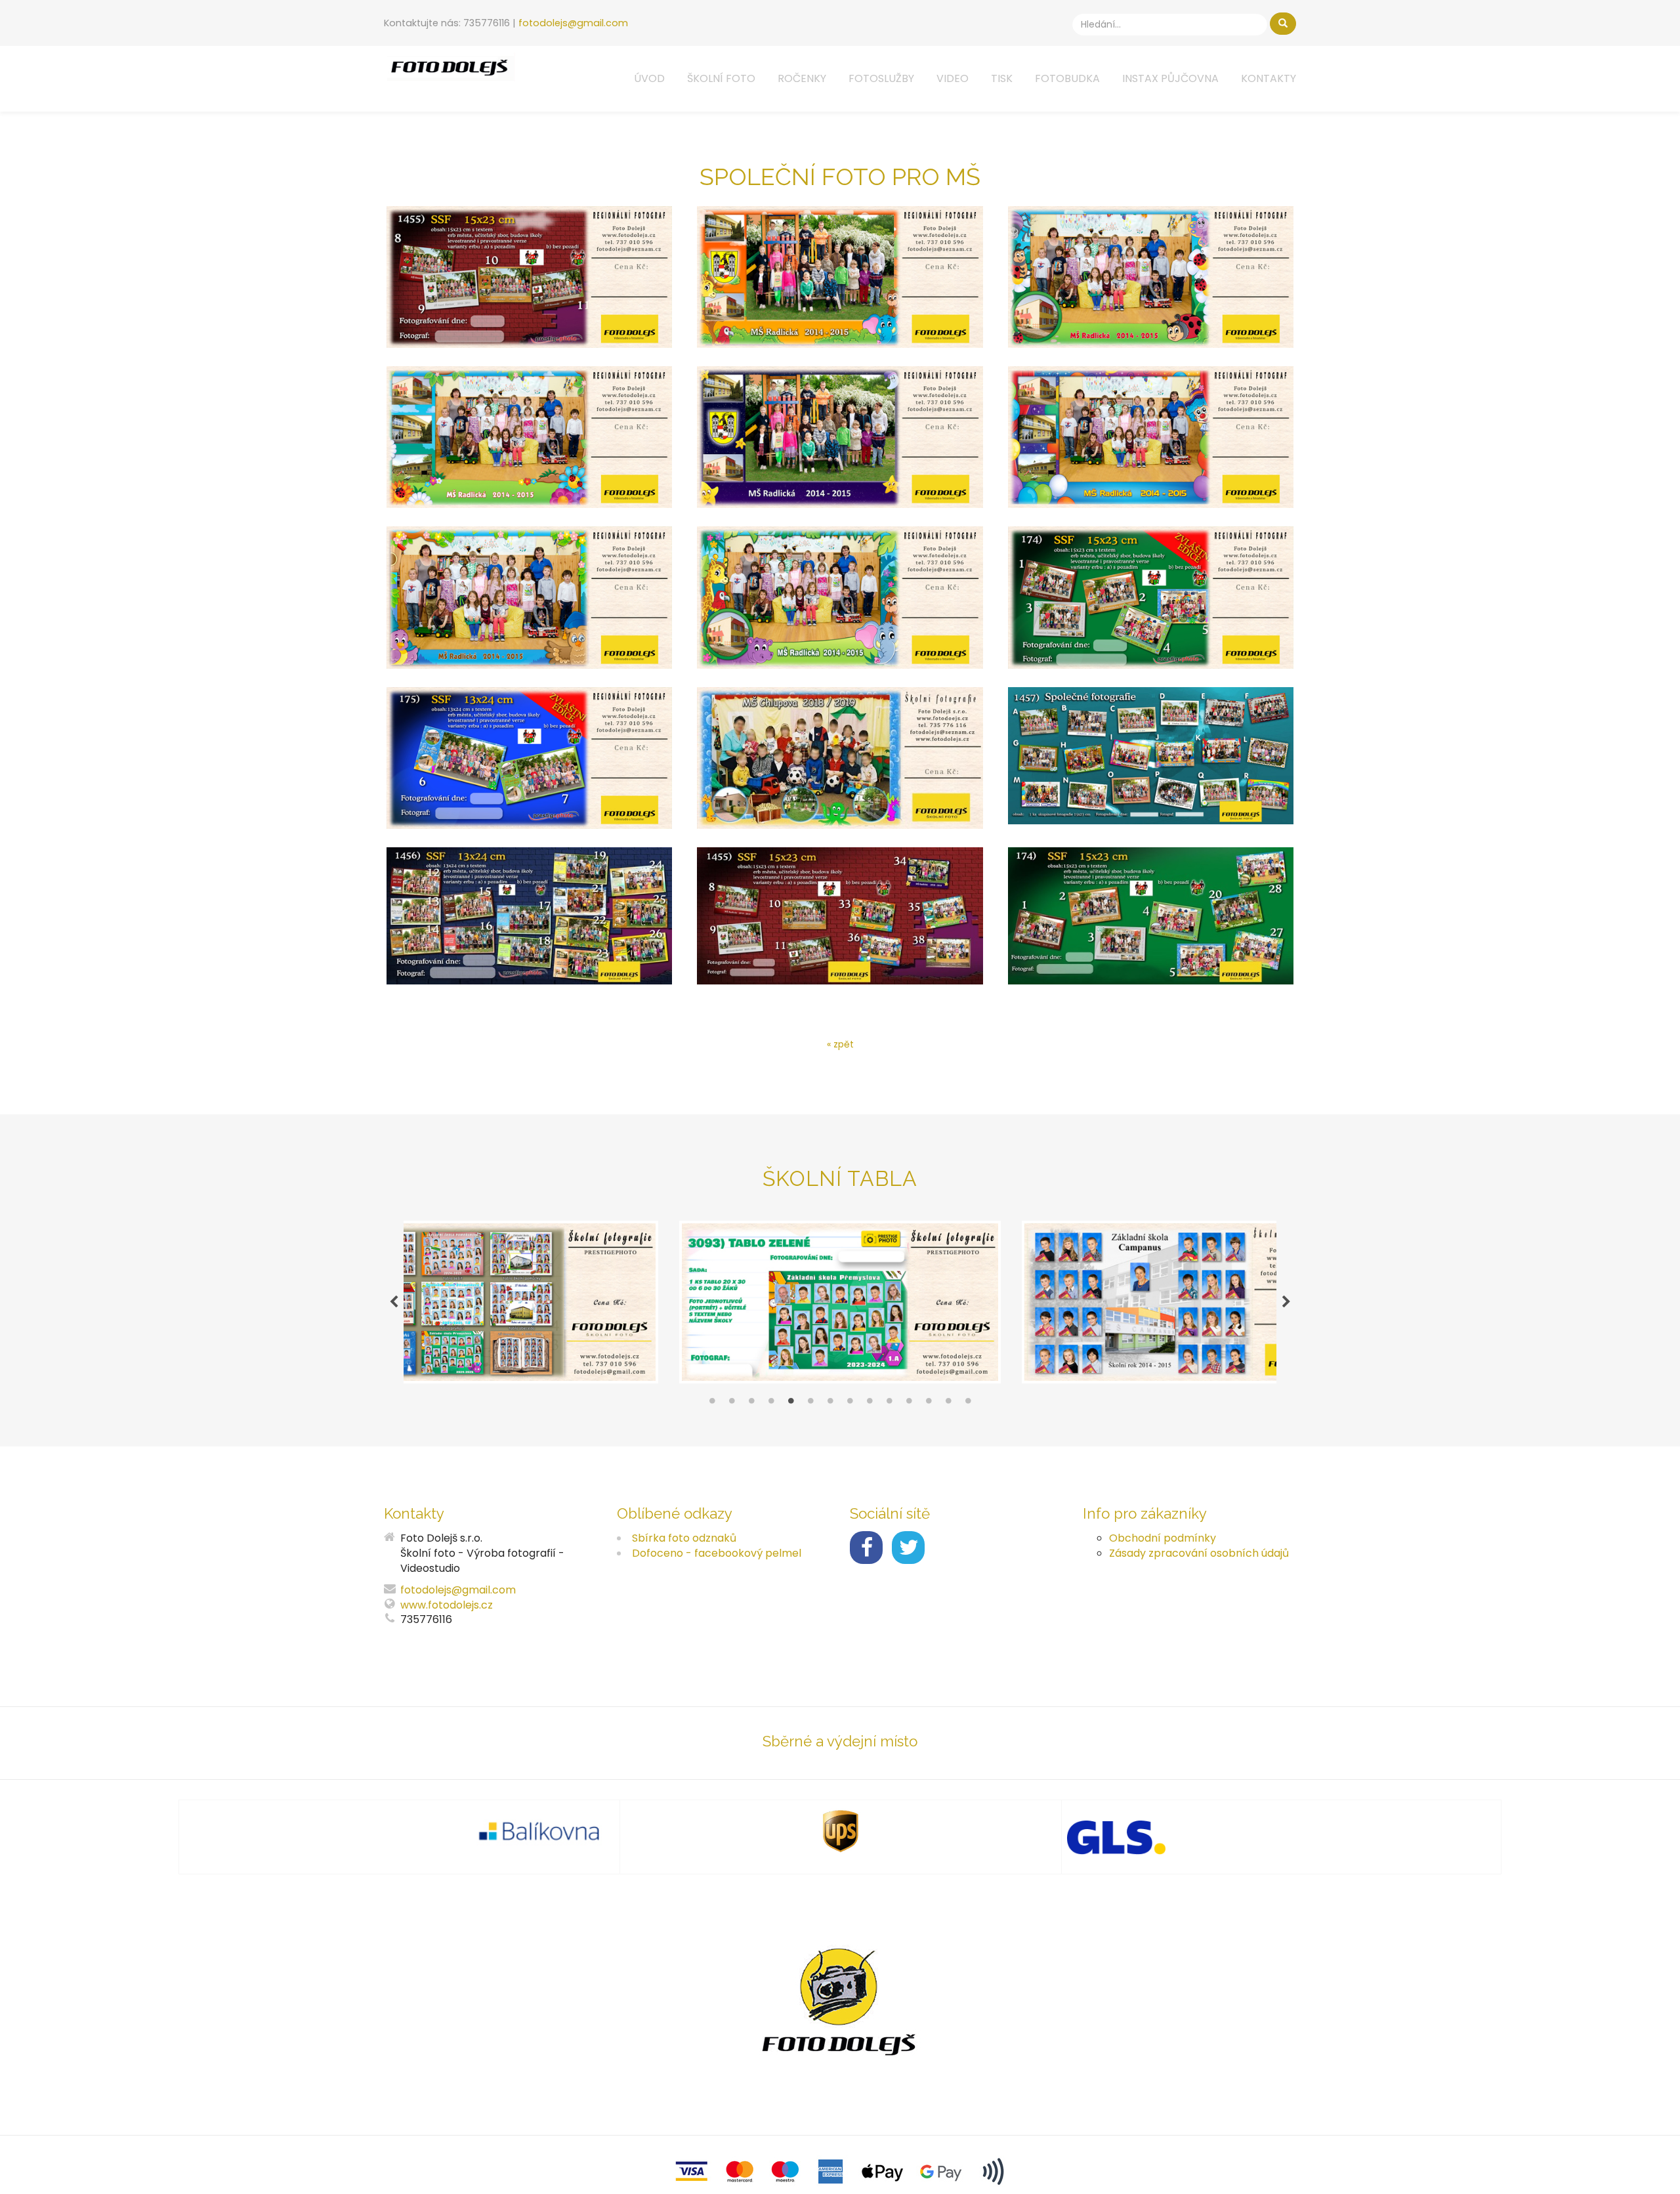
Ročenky (802, 78)
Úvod (649, 78)
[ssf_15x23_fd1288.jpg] (840, 916)
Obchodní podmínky (1163, 1538)
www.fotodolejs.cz (447, 1605)
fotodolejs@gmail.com (573, 23)
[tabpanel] (840, 1302)
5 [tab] (791, 1404)
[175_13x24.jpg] (529, 758)
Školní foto (721, 78)
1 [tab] (712, 1404)
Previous (394, 1302)
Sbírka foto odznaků (684, 1538)
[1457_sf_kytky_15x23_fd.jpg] (529, 437)
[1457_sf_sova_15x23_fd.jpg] (529, 597)
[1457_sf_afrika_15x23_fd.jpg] (840, 277)
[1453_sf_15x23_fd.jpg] (529, 277)
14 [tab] (968, 1404)
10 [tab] (889, 1404)
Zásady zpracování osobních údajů (1199, 1553)
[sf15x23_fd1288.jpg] (1151, 758)
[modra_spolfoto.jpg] (840, 758)
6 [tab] (810, 1404)
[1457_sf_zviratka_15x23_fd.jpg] (840, 597)
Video (953, 78)
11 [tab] (909, 1404)
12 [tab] (929, 1404)
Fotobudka (1067, 78)
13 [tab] (948, 1404)
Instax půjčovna (1170, 78)
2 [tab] (732, 1404)
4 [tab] (771, 1404)
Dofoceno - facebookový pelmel (717, 1553)
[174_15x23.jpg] (1151, 597)
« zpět (840, 1044)
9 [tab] (870, 1404)
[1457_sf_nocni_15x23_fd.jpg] (840, 437)
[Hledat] (1283, 24)
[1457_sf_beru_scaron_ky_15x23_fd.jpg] (1151, 277)
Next (1286, 1302)
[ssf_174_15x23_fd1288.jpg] (1151, 916)
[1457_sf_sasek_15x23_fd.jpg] (1151, 437)
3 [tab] (751, 1404)
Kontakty (1269, 78)
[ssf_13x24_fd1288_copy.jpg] (529, 916)
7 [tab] (830, 1404)
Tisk (1002, 78)
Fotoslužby (881, 78)
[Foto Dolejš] (450, 67)
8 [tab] (850, 1404)
